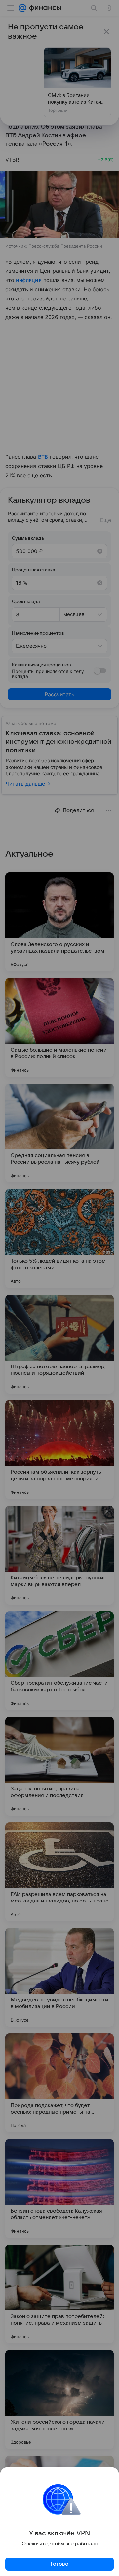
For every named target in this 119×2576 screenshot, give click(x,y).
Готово (59, 2564)
